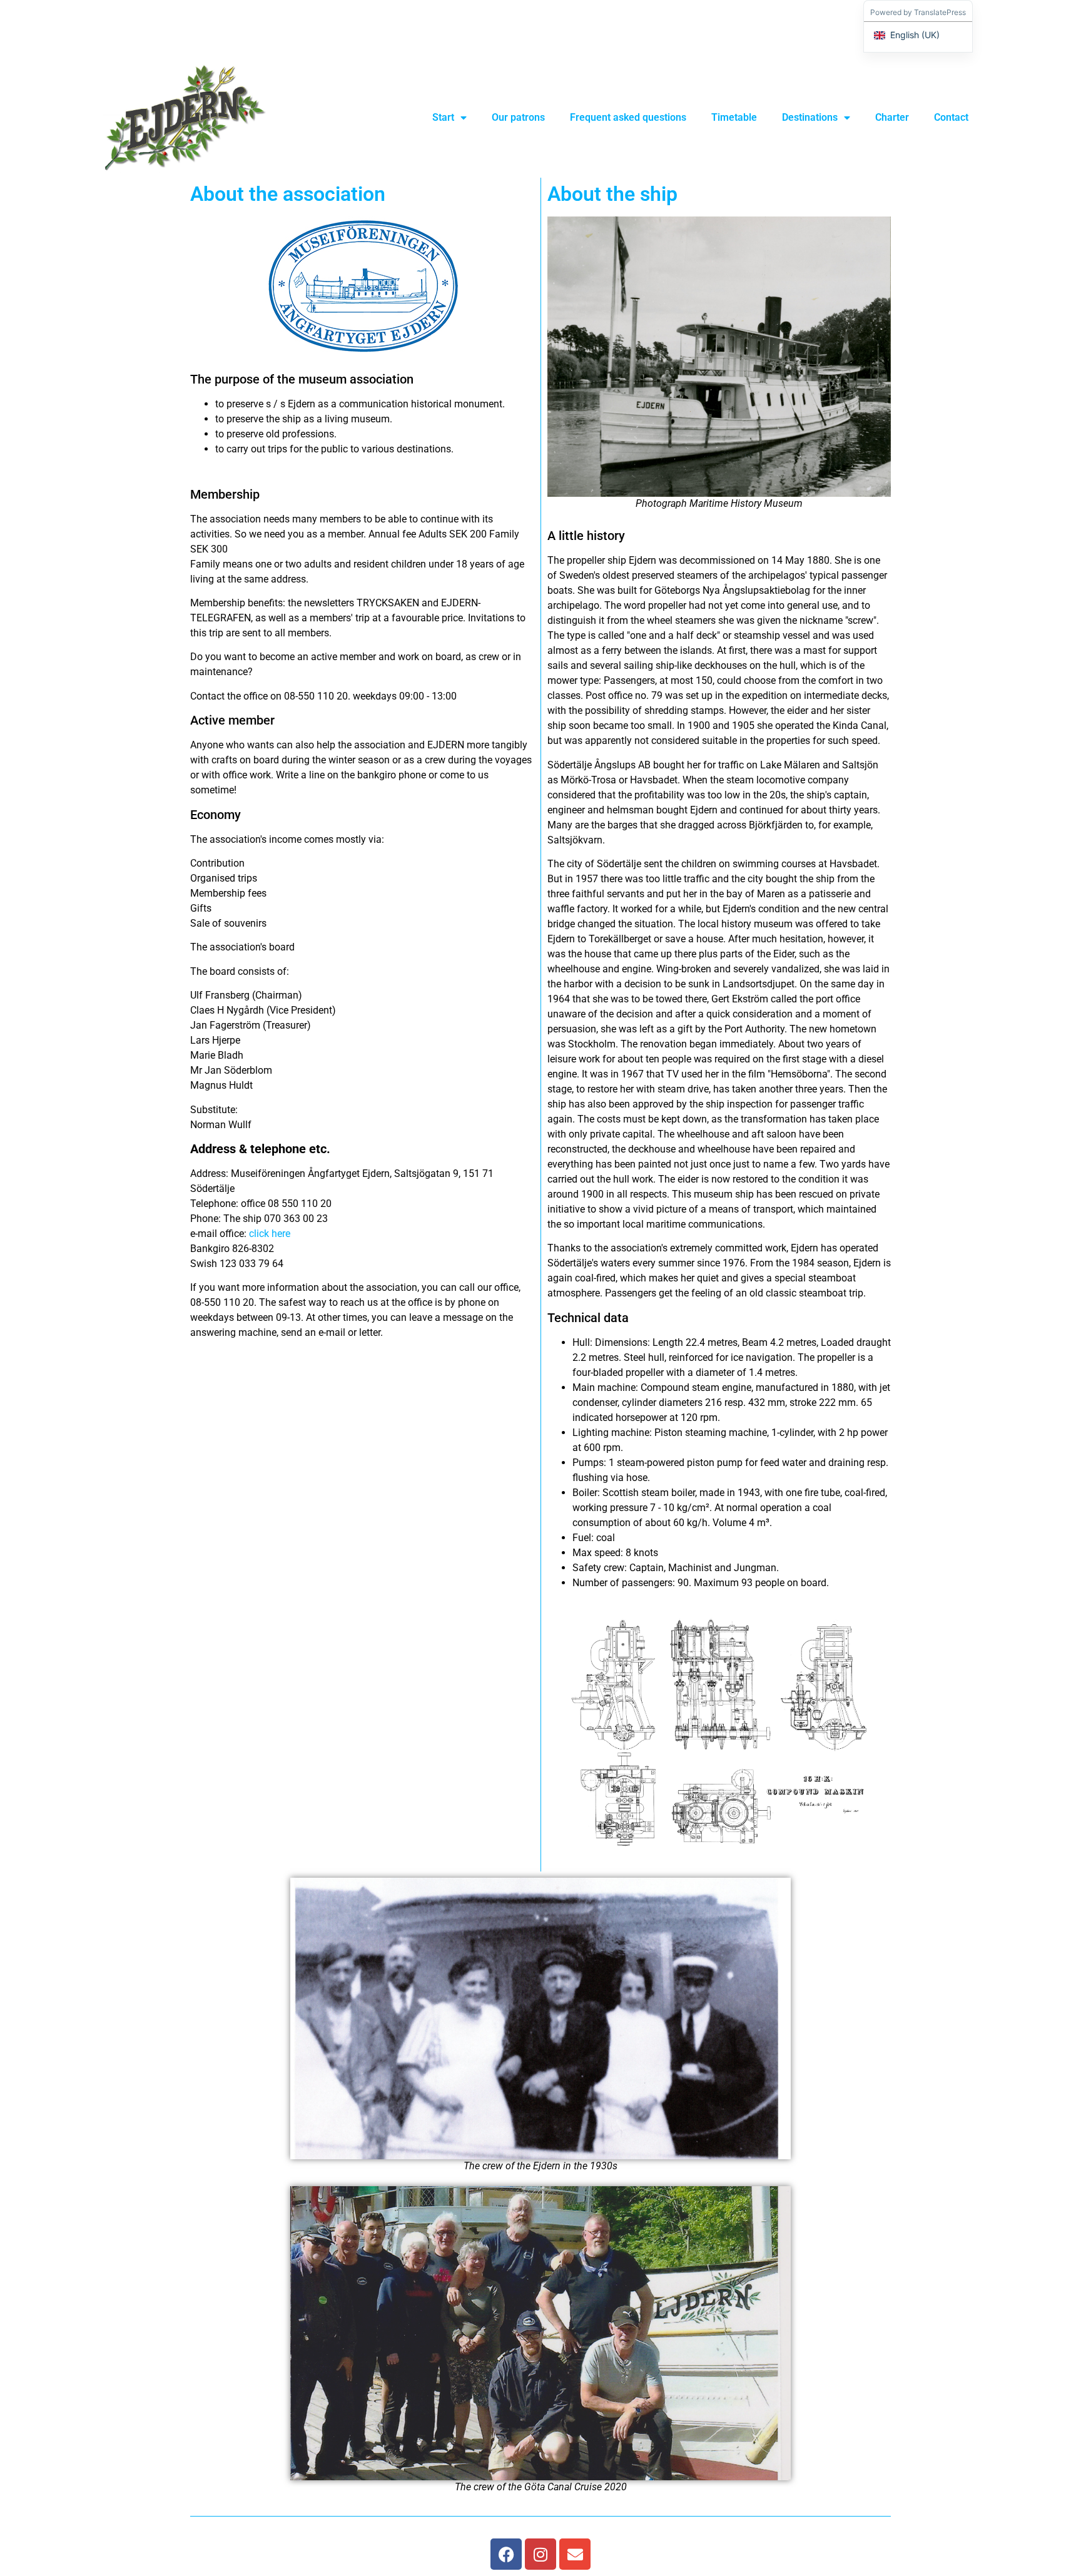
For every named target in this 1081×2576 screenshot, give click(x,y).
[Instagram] (540, 2554)
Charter (892, 117)
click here (270, 1234)
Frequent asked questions (628, 117)
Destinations (810, 117)
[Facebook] (506, 2554)
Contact (951, 117)
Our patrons (518, 117)
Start (443, 117)
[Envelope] (575, 2554)
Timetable (734, 117)
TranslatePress (940, 12)
